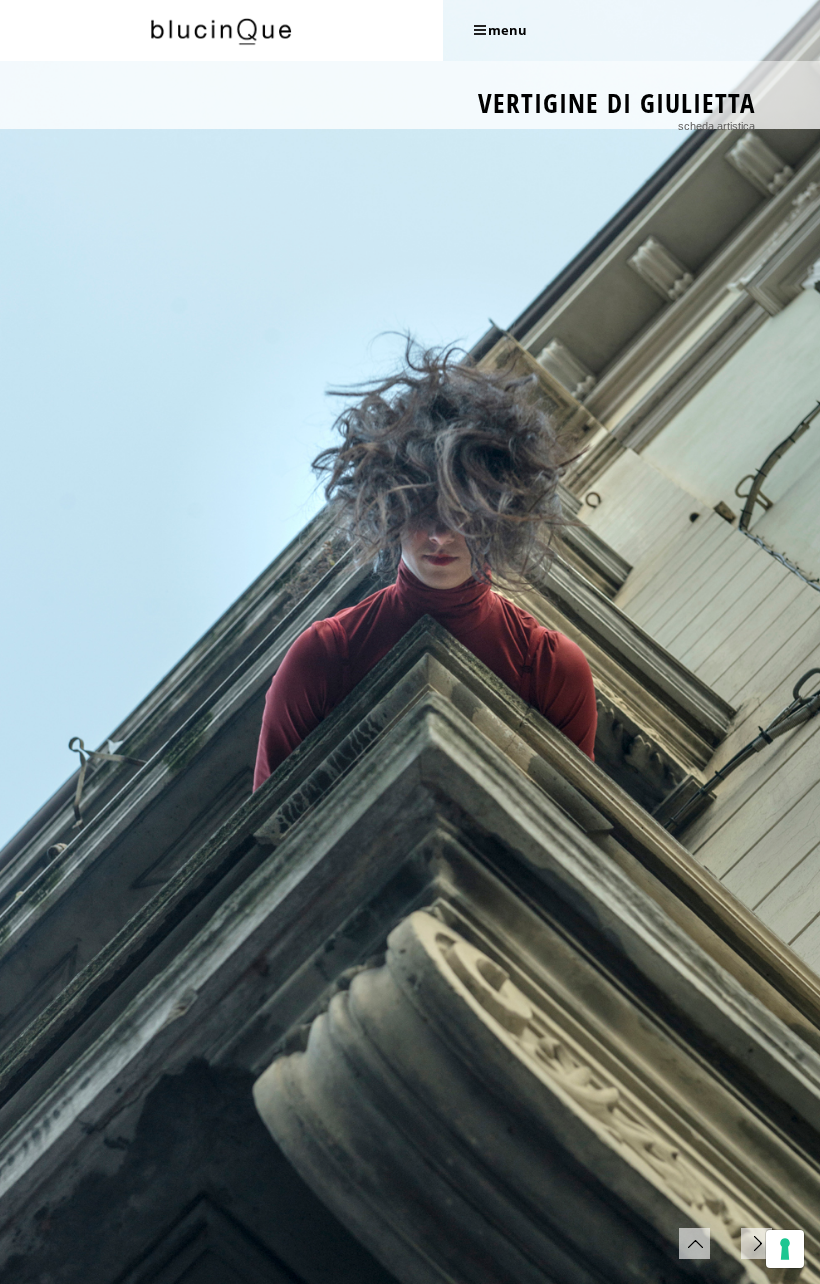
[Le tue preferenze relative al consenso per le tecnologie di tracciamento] (785, 1249)
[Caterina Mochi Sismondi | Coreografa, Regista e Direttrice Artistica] (221, 31)
